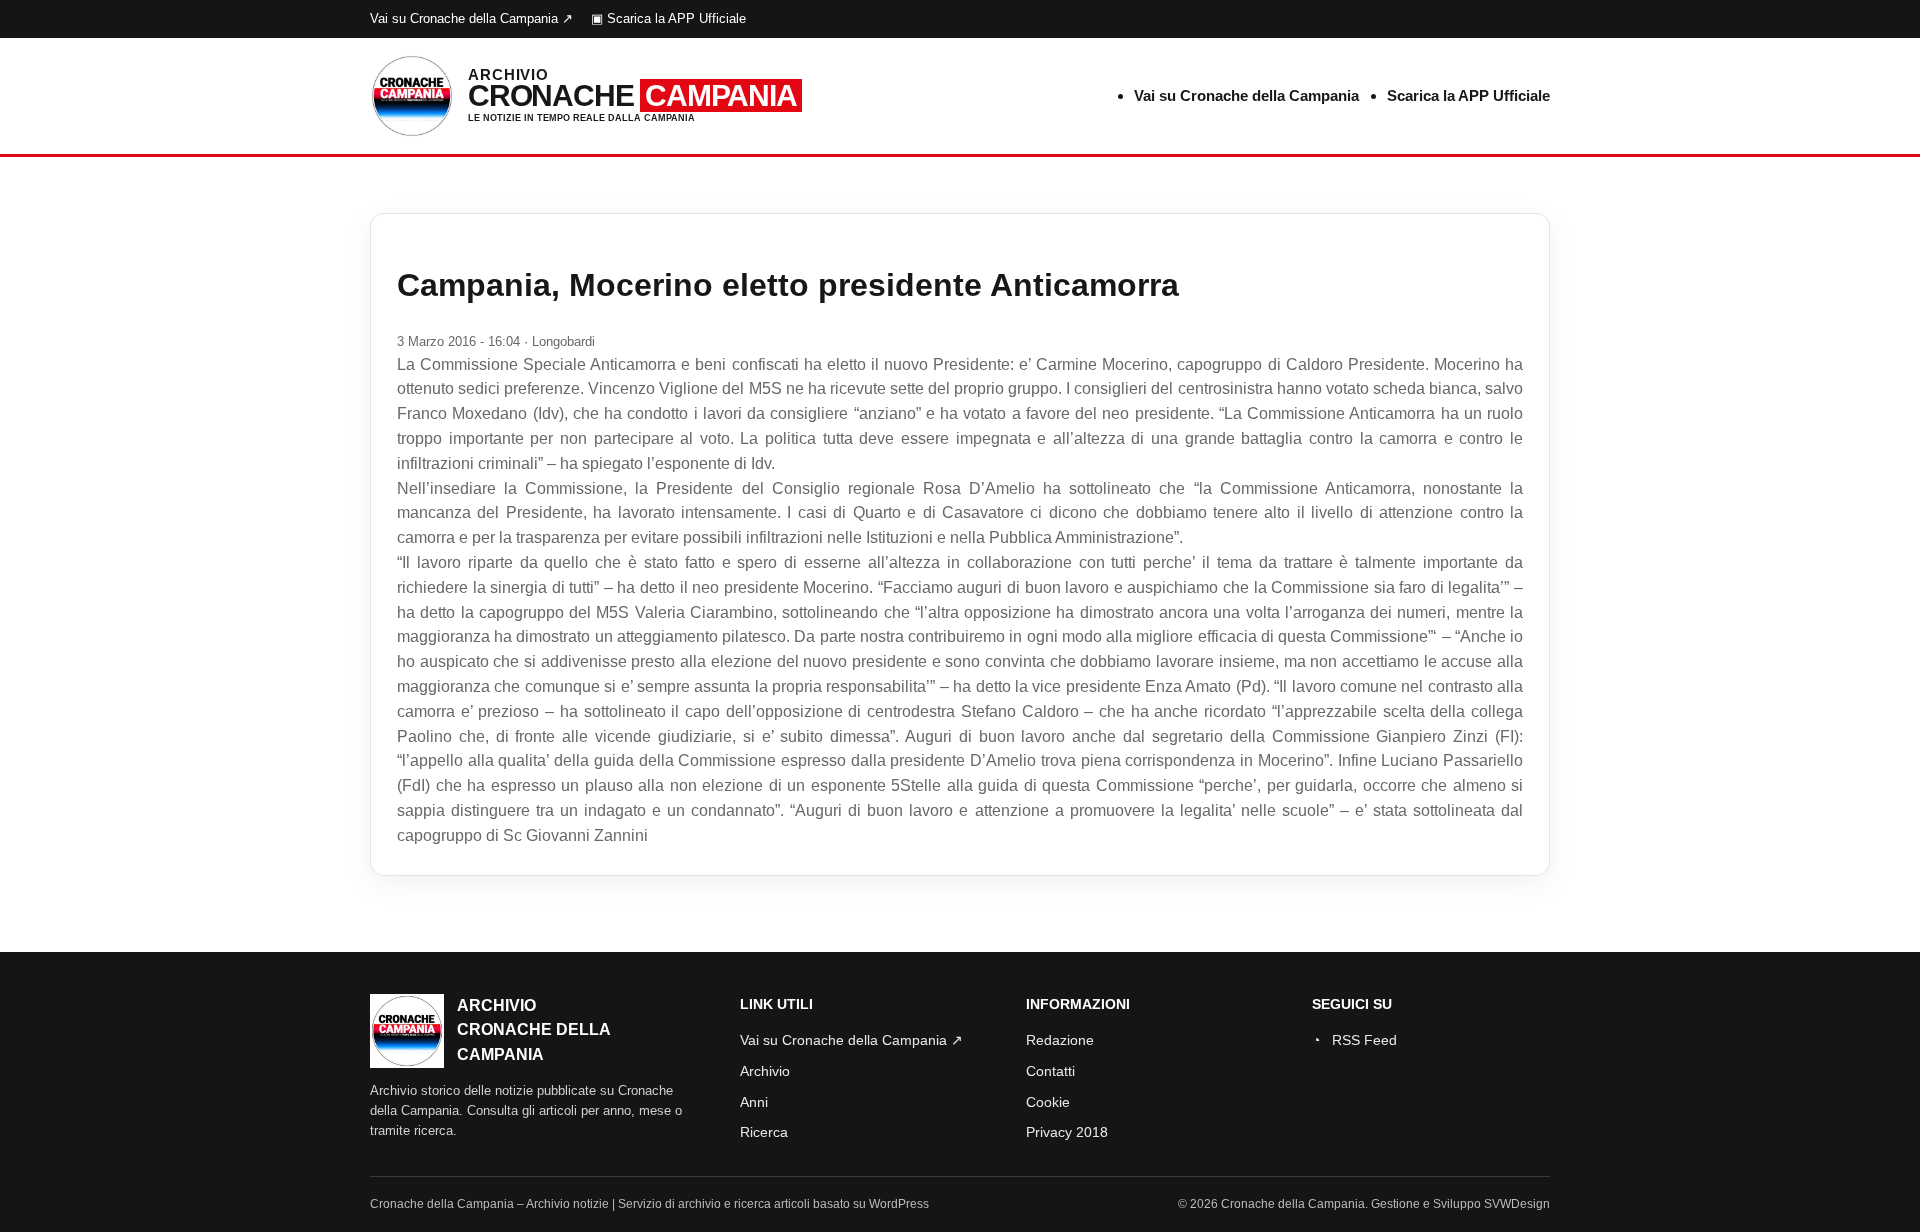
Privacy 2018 (1067, 1132)
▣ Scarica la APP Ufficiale (668, 18)
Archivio (765, 1071)
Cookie (1048, 1102)
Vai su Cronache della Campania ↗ (471, 18)
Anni (754, 1102)
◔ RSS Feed (1354, 1040)
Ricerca (764, 1132)
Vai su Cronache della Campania (1246, 95)
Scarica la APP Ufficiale (1468, 95)
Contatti (1050, 1071)
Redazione (1060, 1040)
